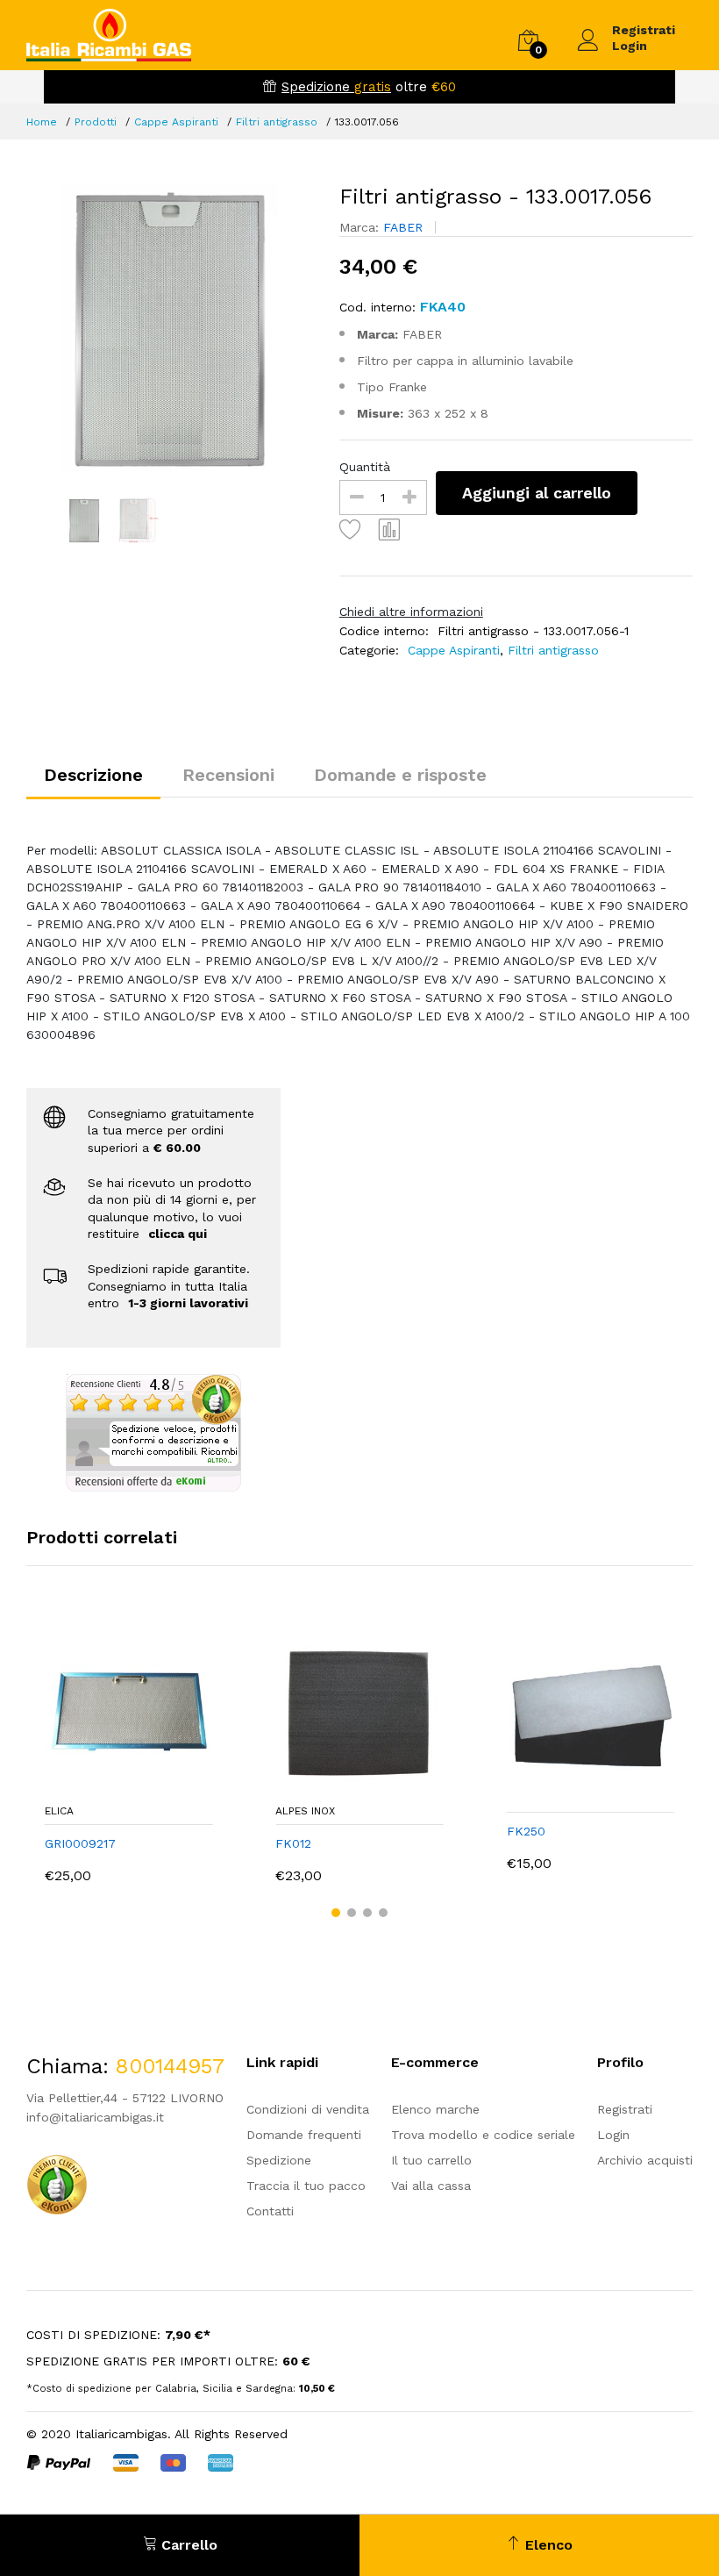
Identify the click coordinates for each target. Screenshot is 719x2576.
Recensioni (228, 775)
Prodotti (96, 122)
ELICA (59, 1811)
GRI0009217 (80, 1843)
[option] (170, 328)
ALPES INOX (305, 1811)
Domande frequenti (304, 2135)
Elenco (547, 2545)
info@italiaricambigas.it (95, 2117)
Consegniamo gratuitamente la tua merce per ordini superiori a (171, 1131)
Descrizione (93, 775)
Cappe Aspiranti (176, 122)
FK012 (293, 1843)
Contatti (270, 2211)
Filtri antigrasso (277, 122)
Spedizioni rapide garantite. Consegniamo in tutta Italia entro (169, 1286)
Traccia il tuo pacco (306, 2186)
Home (42, 122)
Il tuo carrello (431, 2160)
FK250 (526, 1831)
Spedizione (279, 2160)
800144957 (170, 2066)
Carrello (187, 2545)
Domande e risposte (400, 775)
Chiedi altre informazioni (411, 612)
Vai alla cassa (431, 2186)
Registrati (644, 30)
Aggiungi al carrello (537, 493)
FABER (405, 227)
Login (630, 46)
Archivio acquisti (645, 2160)
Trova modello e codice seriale (483, 2135)
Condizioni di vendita (308, 2109)
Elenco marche (435, 2109)
